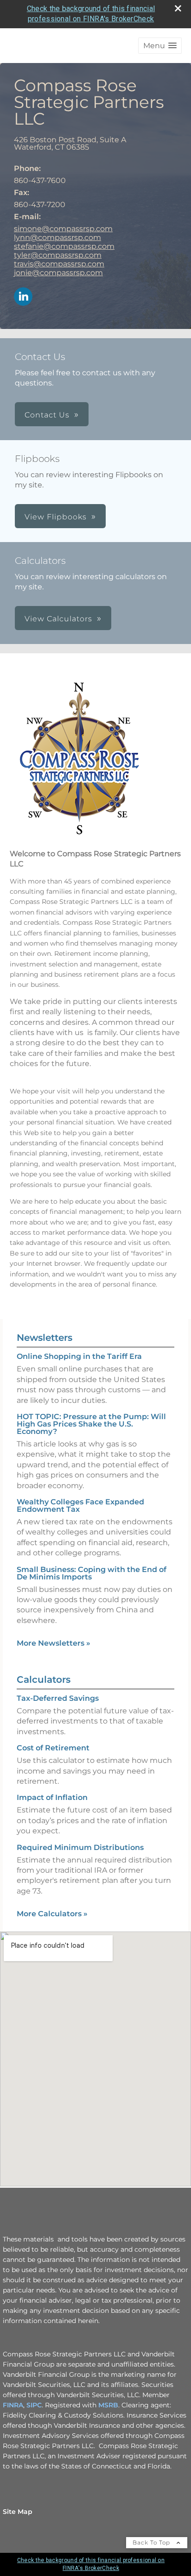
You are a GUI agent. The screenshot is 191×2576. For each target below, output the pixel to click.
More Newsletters (54, 1643)
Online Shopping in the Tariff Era (79, 1356)
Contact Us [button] (47, 415)
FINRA (13, 2405)
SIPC (34, 2405)
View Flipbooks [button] (56, 517)
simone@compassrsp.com (63, 229)
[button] (160, 46)
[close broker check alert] (178, 8)
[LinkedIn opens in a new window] (23, 297)
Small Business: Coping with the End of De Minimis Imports (92, 1573)
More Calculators (52, 1914)
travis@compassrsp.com (59, 264)
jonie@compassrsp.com (58, 273)
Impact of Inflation (52, 1797)
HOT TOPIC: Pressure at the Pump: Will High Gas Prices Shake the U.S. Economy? (91, 1424)
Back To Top (152, 2542)
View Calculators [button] (58, 619)
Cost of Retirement (53, 1748)
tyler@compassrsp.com (58, 255)
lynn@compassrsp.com (57, 237)
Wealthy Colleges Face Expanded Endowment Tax (80, 1506)
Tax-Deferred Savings (58, 1698)
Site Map (18, 2512)
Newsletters (45, 1338)
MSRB (108, 2405)
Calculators (44, 1679)
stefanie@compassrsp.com (64, 246)
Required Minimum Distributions (80, 1847)
